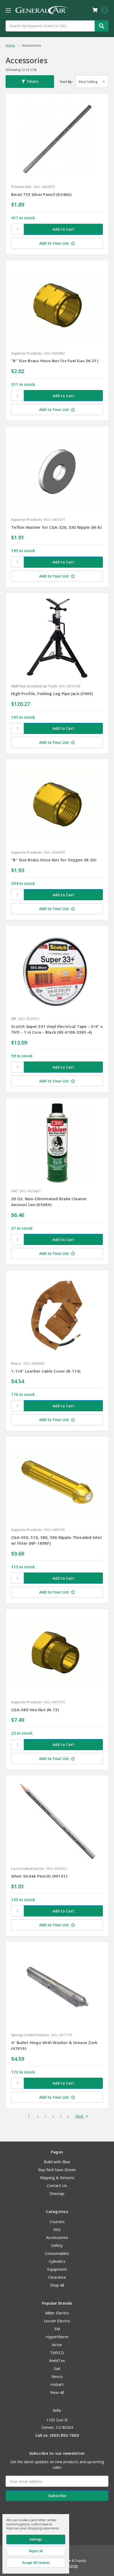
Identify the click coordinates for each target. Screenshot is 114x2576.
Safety (57, 2245)
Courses (57, 2221)
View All (57, 2392)
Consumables (57, 2253)
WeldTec (57, 2360)
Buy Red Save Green (57, 2170)
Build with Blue (57, 2162)
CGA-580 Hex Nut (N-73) (35, 1710)
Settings (36, 2539)
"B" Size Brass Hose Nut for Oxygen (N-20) (54, 860)
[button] (30, 82)
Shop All (57, 2285)
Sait (57, 2368)
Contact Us (57, 2185)
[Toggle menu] (8, 10)
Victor (57, 2345)
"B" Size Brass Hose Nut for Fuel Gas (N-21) (55, 361)
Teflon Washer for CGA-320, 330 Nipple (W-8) (56, 527)
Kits (57, 2229)
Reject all (36, 2551)
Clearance (57, 2277)
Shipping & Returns (57, 2178)
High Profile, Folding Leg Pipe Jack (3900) (52, 693)
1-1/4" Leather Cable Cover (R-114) (46, 1371)
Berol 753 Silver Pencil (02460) (41, 194)
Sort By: (66, 82)
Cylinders (57, 2261)
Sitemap (57, 2193)
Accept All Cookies (36, 2563)
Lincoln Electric (57, 2321)
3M (57, 2329)
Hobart (57, 2384)
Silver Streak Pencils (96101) (39, 1876)
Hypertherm (57, 2337)
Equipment (57, 2269)
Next (80, 2116)
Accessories (57, 2237)
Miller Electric (57, 2313)
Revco (57, 2376)
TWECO (57, 2353)
